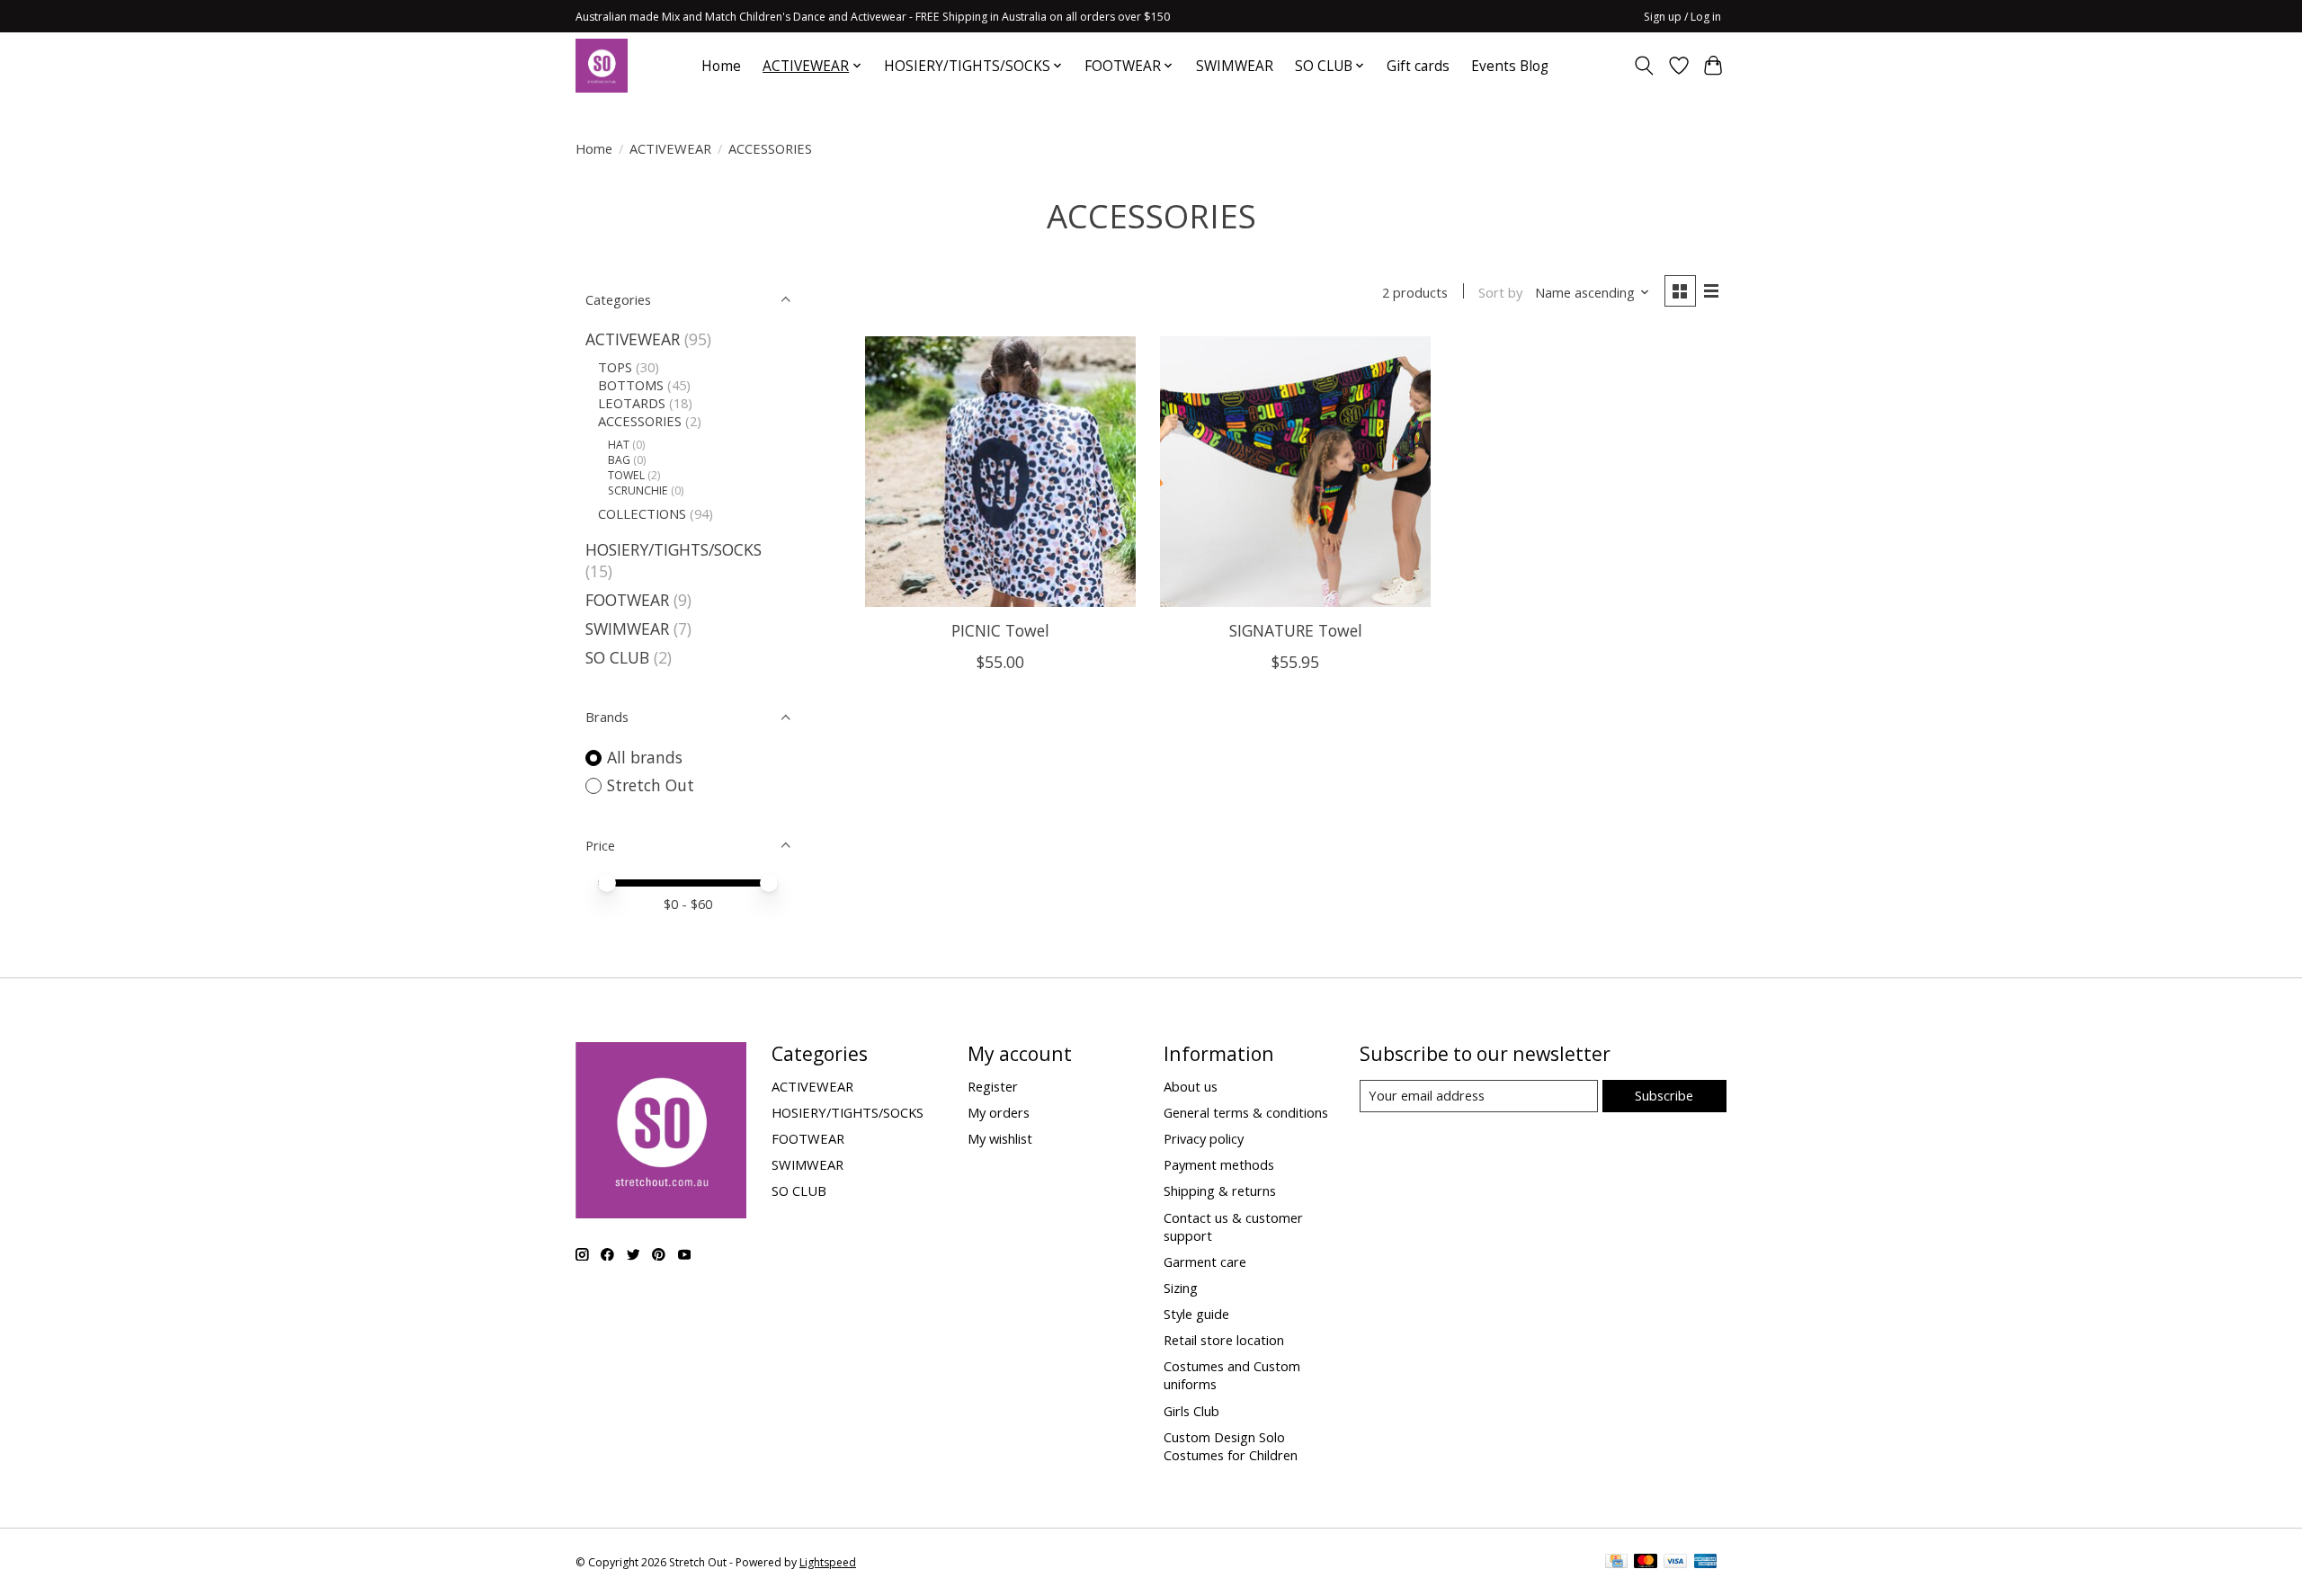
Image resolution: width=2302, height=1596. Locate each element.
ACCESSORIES (640, 421)
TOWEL (626, 475)
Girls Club (1191, 1411)
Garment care (1205, 1262)
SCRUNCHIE (638, 490)
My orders (999, 1112)
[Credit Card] (1616, 1563)
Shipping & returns (1220, 1190)
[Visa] (1675, 1563)
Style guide (1196, 1314)
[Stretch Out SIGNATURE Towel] (1295, 472)
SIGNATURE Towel (1296, 630)
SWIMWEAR (1235, 66)
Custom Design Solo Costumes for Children (1231, 1446)
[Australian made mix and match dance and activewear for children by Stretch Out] (602, 66)
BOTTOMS (631, 385)
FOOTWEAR (627, 600)
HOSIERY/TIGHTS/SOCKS (674, 549)
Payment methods (1219, 1164)
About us (1191, 1086)
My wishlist (1000, 1138)
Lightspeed (828, 1562)
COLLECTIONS (642, 513)
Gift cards (1418, 66)
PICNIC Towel (1000, 630)
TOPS (615, 367)
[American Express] (1706, 1563)
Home (721, 66)
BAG (619, 460)
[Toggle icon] (1644, 66)
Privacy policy (1204, 1138)
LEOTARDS (632, 403)
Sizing (1181, 1288)
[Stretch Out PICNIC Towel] (1000, 472)
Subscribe (1664, 1095)
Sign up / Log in (1682, 17)
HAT (619, 445)
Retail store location (1224, 1340)
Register (993, 1086)
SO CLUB (617, 657)
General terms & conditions (1246, 1112)
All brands (645, 757)
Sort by (1500, 292)
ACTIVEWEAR (670, 148)
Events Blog (1510, 66)
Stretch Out (651, 785)
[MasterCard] (1646, 1563)
